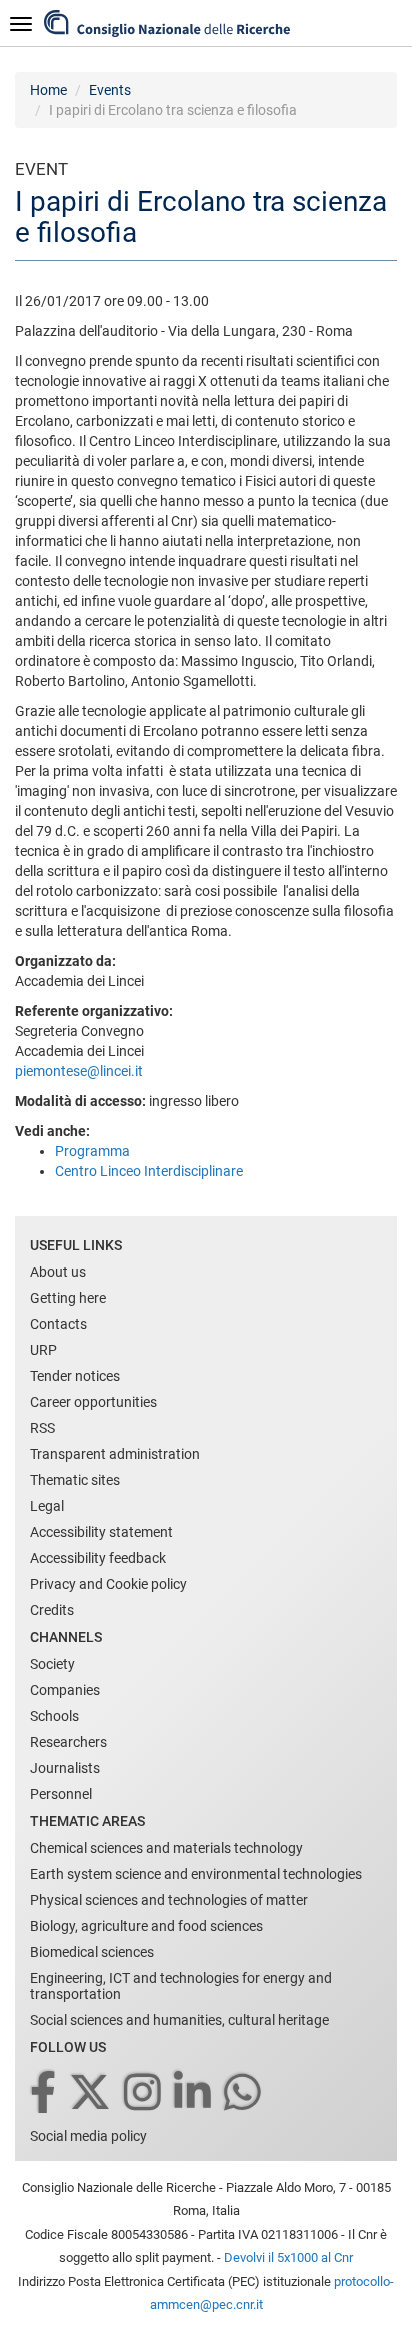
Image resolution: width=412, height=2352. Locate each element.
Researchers (68, 1742)
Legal (47, 1506)
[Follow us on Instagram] (144, 2093)
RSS (42, 1428)
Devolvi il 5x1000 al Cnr (288, 2257)
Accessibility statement (101, 1532)
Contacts (58, 1324)
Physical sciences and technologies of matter (169, 1900)
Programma (92, 1151)
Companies (65, 1690)
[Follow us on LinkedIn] (194, 2093)
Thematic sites (75, 1480)
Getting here (68, 1298)
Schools (54, 1716)
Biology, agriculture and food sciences (146, 1926)
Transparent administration (115, 1454)
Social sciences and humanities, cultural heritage (179, 2020)
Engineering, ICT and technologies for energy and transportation (181, 1986)
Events (110, 90)
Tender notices (75, 1376)
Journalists (65, 1768)
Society (52, 1664)
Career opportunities (93, 1402)
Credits (52, 1610)
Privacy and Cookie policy (108, 1584)
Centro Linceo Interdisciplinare (149, 1171)
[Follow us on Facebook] (44, 2093)
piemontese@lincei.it (79, 1071)
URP (43, 1350)
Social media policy (88, 2136)
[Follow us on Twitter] (91, 2093)
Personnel (61, 1794)
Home (48, 90)
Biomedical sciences (92, 1952)
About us (58, 1272)
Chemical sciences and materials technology (166, 1848)
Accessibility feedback (98, 1558)
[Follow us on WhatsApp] (244, 2093)
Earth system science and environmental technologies (196, 1874)
